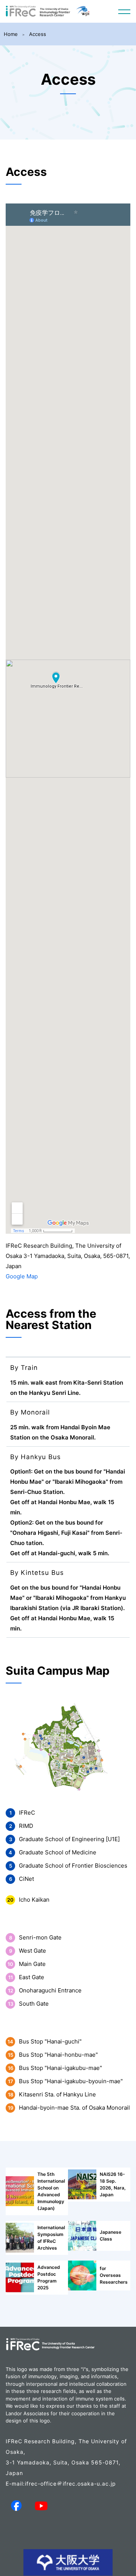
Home (11, 34)
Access (38, 34)
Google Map (22, 1276)
